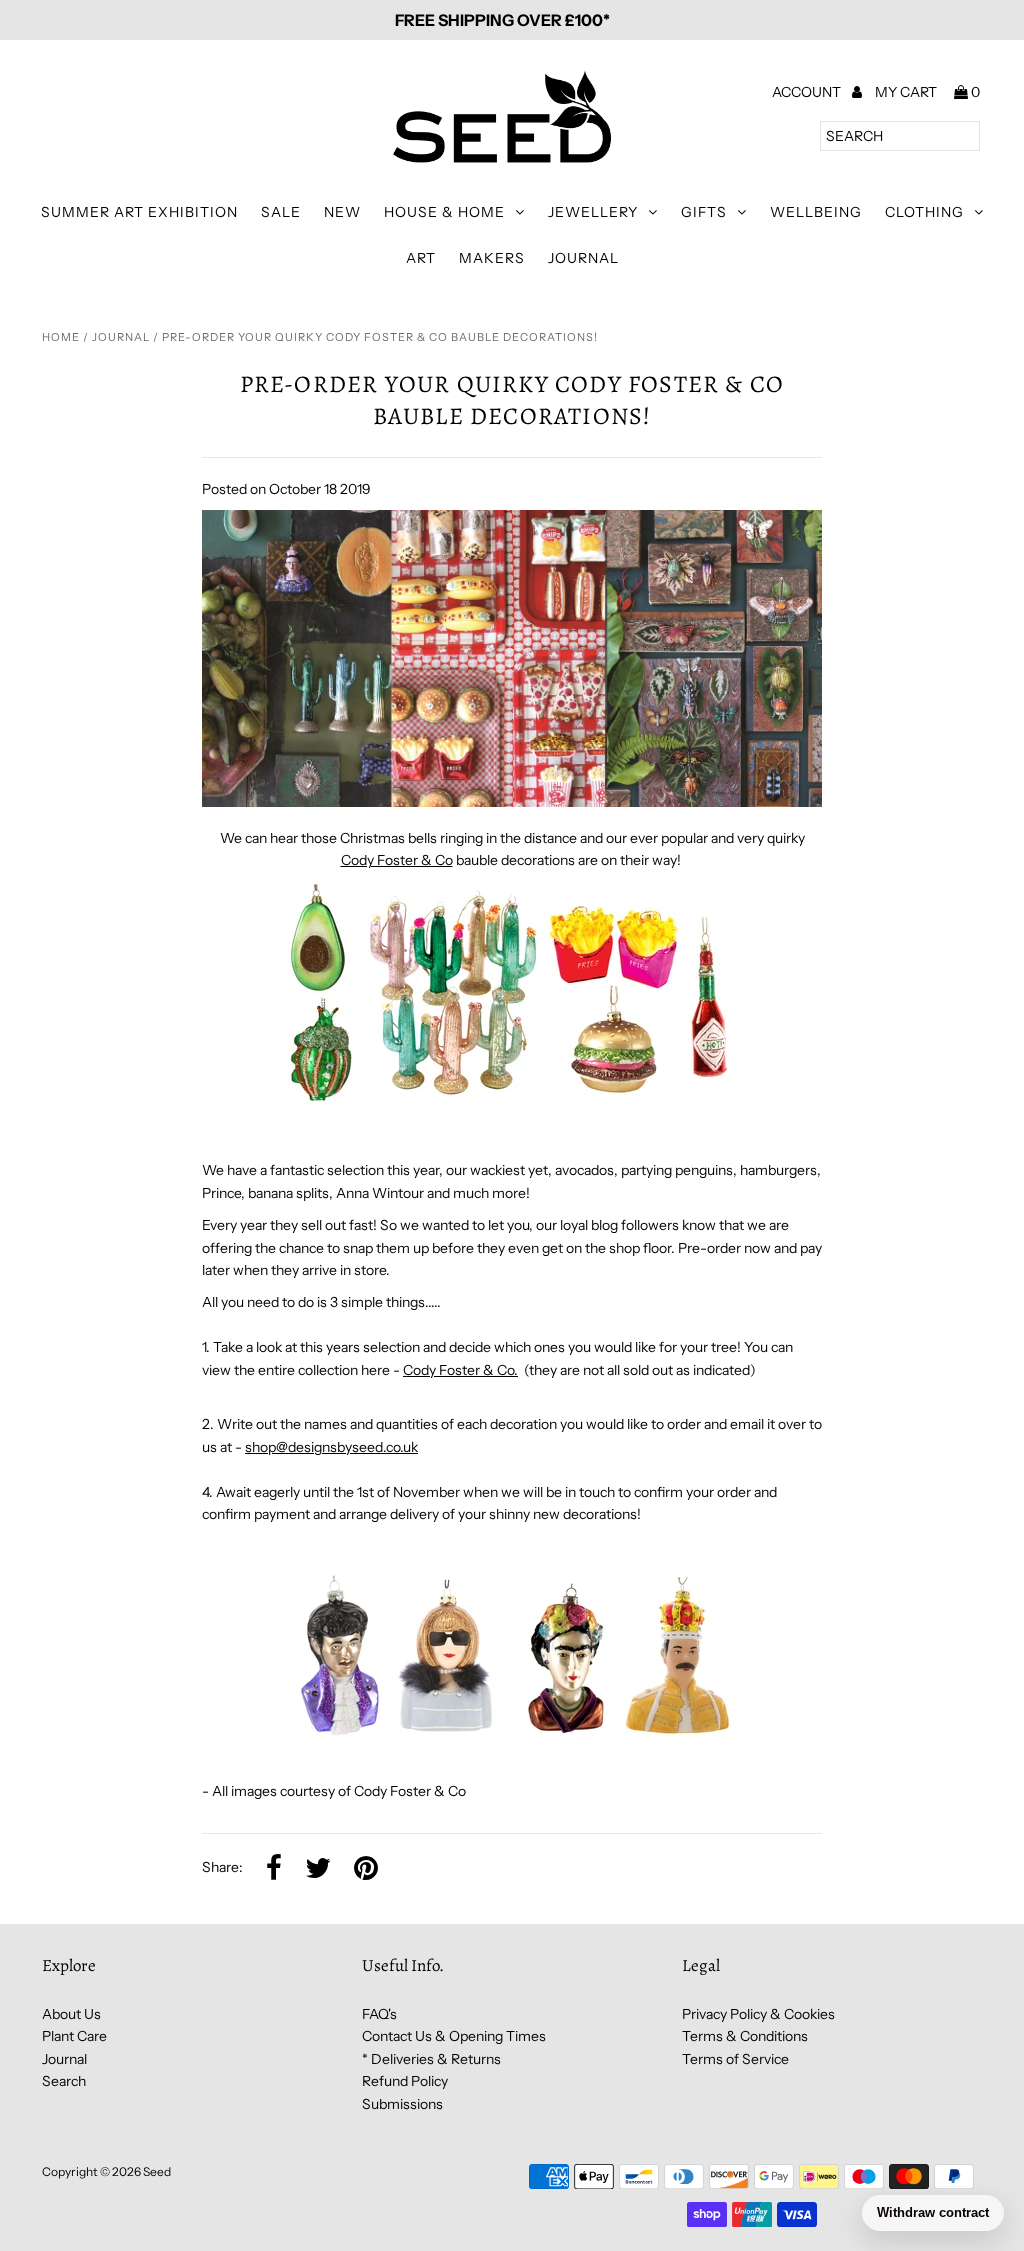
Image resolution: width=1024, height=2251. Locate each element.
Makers (492, 258)
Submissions (402, 2104)
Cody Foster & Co (397, 860)
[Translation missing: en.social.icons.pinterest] (366, 1869)
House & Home (444, 212)
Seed (157, 2171)
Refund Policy (405, 2081)
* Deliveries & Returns (431, 2059)
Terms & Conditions (745, 2036)
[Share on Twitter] (318, 1869)
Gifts (704, 212)
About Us (71, 2014)
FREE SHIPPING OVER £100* (502, 20)
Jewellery (593, 212)
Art (421, 258)
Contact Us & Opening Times (454, 2036)
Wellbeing (816, 212)
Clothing (924, 212)
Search (64, 2081)
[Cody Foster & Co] (512, 1106)
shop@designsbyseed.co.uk (331, 1447)
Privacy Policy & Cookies (758, 2014)
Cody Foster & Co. (460, 1370)
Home (61, 337)
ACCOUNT (808, 92)
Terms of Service (735, 2059)
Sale (281, 212)
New (342, 212)
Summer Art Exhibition (139, 212)
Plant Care (74, 2036)
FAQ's (379, 2014)
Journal (583, 258)
